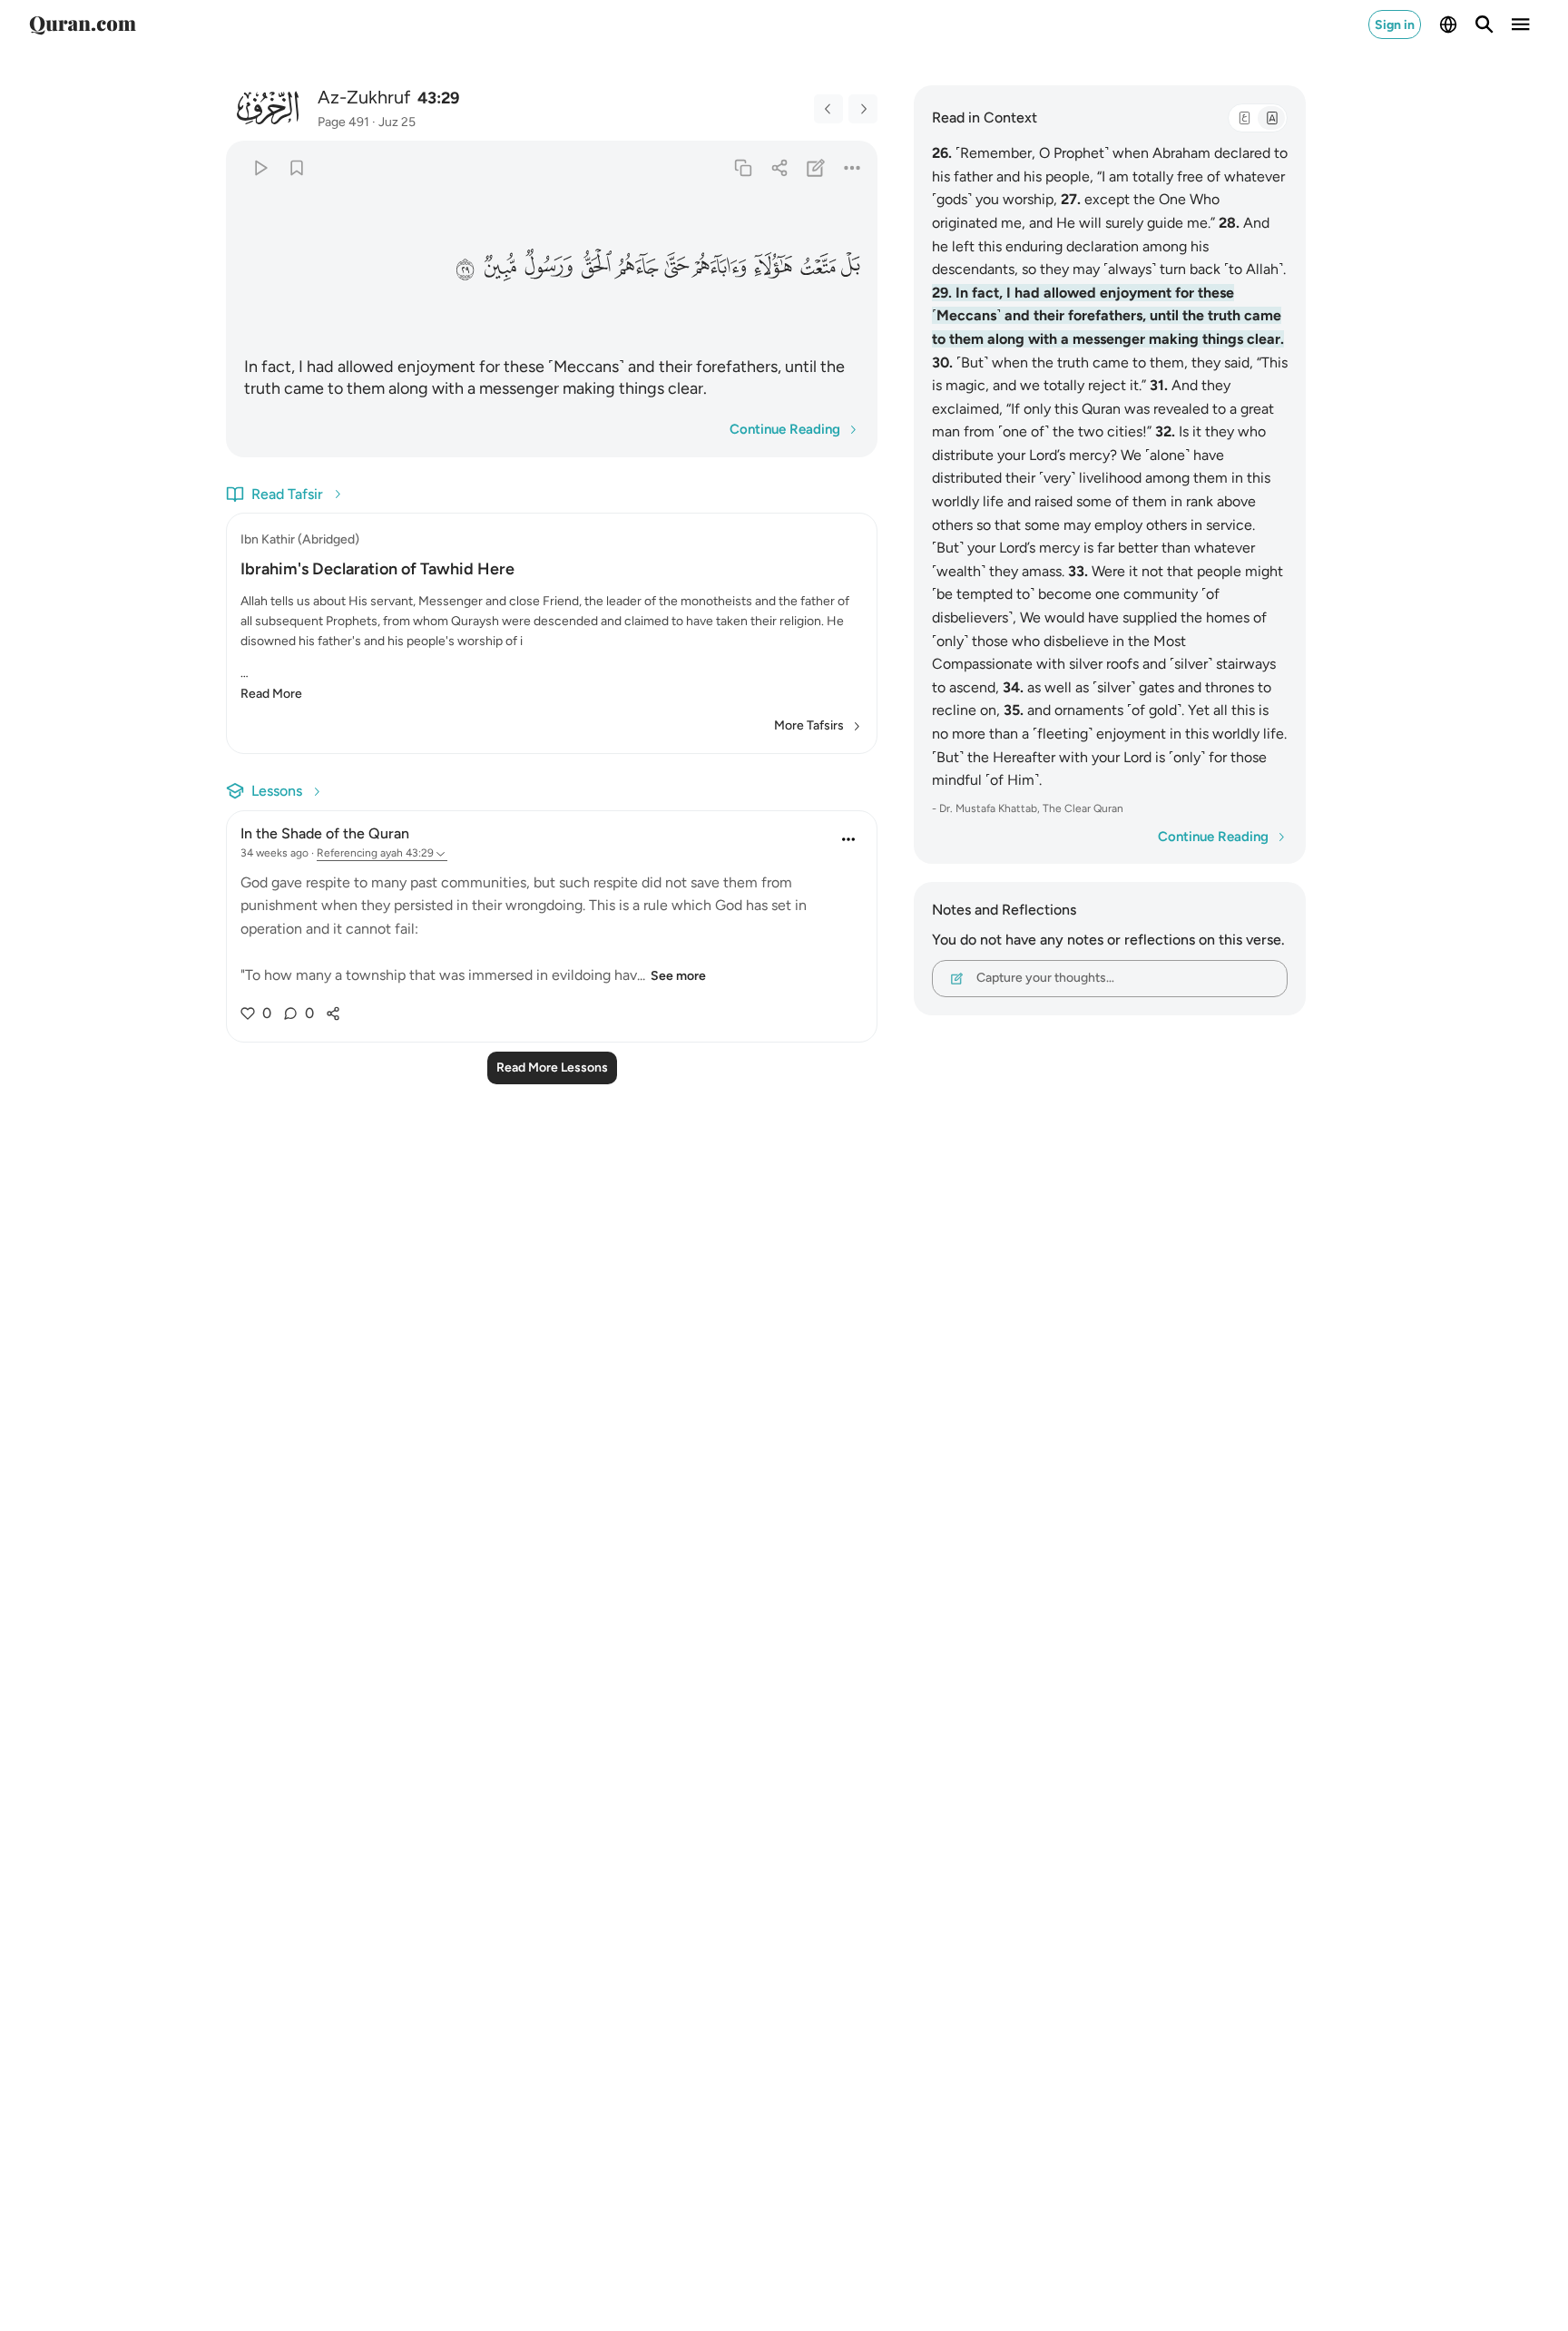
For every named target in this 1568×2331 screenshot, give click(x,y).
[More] (853, 167)
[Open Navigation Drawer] (1521, 24)
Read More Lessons (552, 1068)
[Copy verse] (743, 167)
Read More (271, 694)
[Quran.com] (83, 24)
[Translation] (1271, 118)
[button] (850, 266)
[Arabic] (1244, 118)
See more (678, 976)
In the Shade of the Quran (325, 833)
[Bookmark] (296, 167)
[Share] (779, 167)
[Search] (1485, 24)
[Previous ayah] (828, 109)
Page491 (343, 122)
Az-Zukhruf (364, 97)
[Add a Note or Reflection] (816, 167)
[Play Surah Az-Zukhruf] (260, 167)
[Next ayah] (863, 109)
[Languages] (1448, 24)
